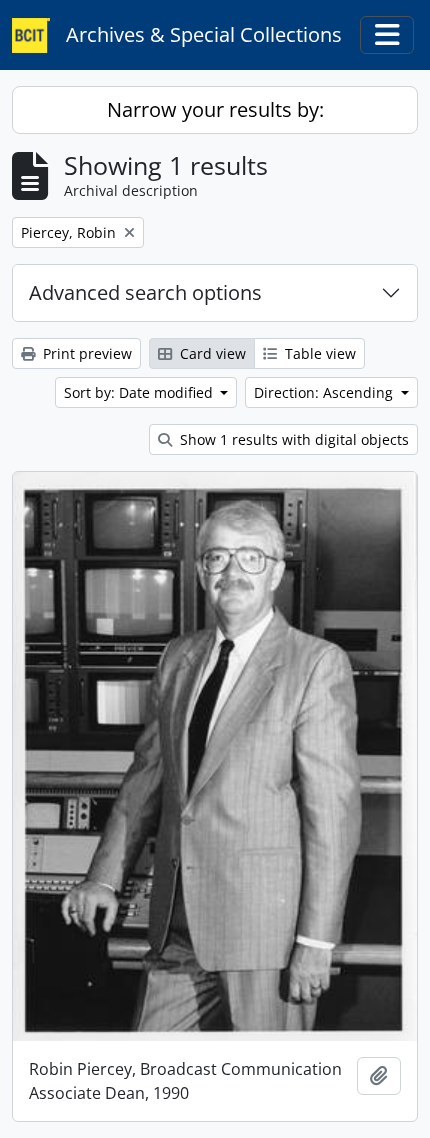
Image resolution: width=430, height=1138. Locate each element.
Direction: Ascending (325, 392)
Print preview (85, 353)
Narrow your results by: (215, 109)
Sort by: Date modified (140, 392)
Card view (211, 353)
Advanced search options (145, 292)
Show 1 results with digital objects (292, 439)
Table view (318, 353)
